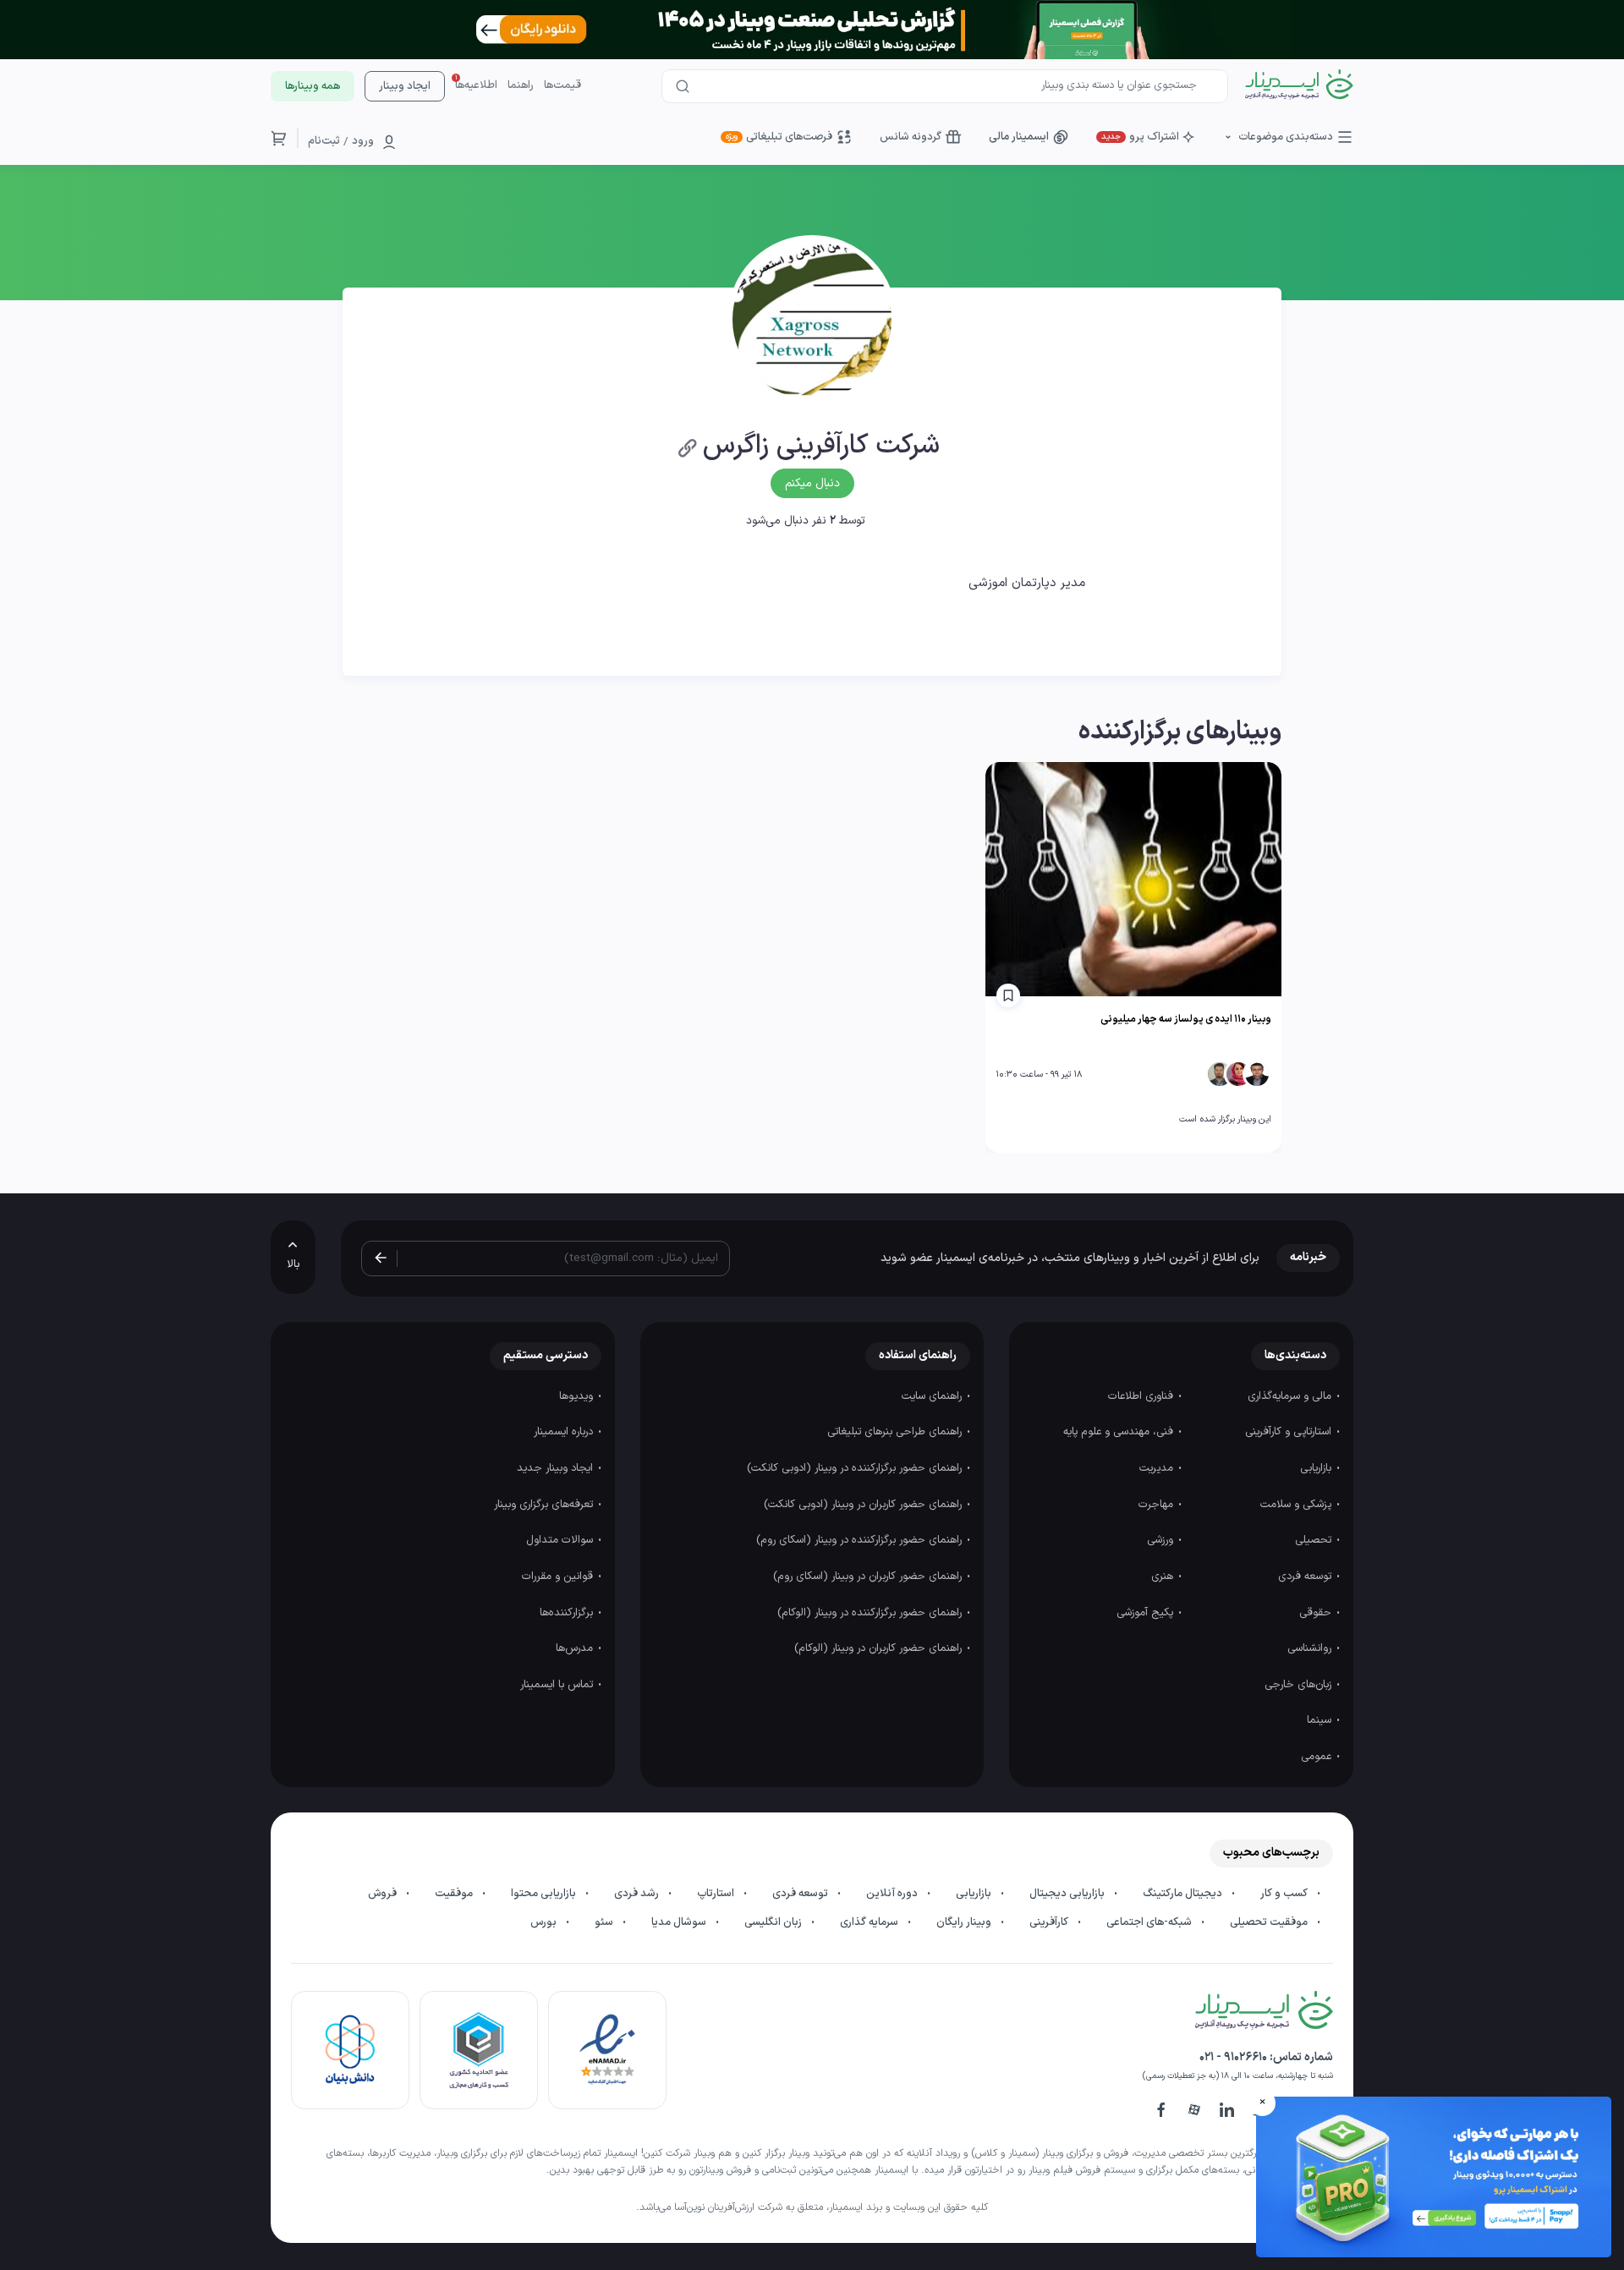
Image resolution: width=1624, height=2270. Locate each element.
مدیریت (1158, 1468)
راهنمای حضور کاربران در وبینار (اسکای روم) (869, 1576)
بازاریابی (1317, 1468)
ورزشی (1162, 1540)
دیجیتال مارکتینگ (1184, 1894)
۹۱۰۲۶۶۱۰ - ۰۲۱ (1233, 2057)
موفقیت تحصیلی (1270, 1922)
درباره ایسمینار (565, 1432)
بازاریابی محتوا (545, 1894)
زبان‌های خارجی (1300, 1685)
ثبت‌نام (324, 141)
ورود (363, 141)
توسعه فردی (1306, 1576)
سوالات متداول (561, 1540)
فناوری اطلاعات (1142, 1396)
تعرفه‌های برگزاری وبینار (545, 1505)
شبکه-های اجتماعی (1150, 1922)
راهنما (521, 85)
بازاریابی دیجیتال (1068, 1894)
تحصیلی (1315, 1540)
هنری (1164, 1576)
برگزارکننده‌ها (568, 1613)
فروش (384, 1894)
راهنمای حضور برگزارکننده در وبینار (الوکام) (871, 1613)
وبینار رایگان (965, 1922)
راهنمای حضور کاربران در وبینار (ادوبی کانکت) (864, 1505)
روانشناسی (1311, 1648)
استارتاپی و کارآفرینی (1290, 1432)
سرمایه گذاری (870, 1922)
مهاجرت (1158, 1505)
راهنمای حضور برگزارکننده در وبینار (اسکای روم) (861, 1540)
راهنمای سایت (933, 1396)
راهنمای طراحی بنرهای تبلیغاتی (896, 1432)
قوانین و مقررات (559, 1576)
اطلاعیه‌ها (476, 85)
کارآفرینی (1050, 1922)
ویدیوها (578, 1396)
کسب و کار (1285, 1894)
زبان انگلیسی (774, 1922)
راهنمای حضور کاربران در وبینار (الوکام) (880, 1648)
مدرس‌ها (576, 1648)
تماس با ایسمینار (558, 1685)
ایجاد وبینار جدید (557, 1468)
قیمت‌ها (562, 85)
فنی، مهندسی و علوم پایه (1120, 1432)
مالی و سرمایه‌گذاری (1291, 1396)
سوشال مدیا (680, 1922)
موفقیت (455, 1894)
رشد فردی (638, 1894)
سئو (605, 1922)
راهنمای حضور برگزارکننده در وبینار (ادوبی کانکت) (856, 1468)
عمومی (1318, 1757)
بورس (545, 1922)
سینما (1321, 1720)
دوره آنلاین (893, 1894)
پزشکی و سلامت (1298, 1505)
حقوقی (1317, 1613)
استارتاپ (717, 1894)
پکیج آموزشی (1147, 1613)
